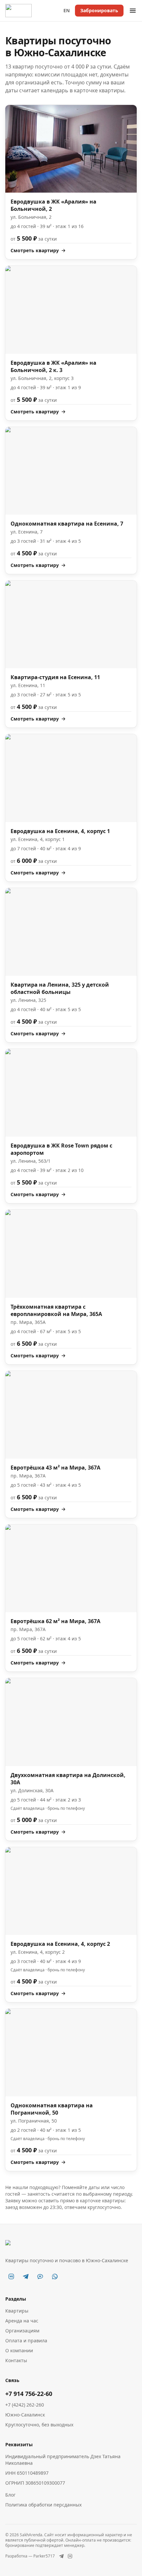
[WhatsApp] (55, 2276)
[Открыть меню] (133, 11)
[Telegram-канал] (26, 2276)
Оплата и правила (26, 2341)
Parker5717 (44, 2556)
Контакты (16, 2360)
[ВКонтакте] (11, 2276)
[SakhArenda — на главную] (18, 11)
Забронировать (99, 10)
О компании (19, 2350)
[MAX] (40, 2276)
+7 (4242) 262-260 (25, 2405)
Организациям (22, 2331)
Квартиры (17, 2311)
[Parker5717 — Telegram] (61, 2556)
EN (67, 10)
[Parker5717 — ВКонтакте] (70, 2556)
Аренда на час (22, 2321)
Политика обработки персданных (43, 2505)
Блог (10, 2495)
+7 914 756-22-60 (29, 2394)
